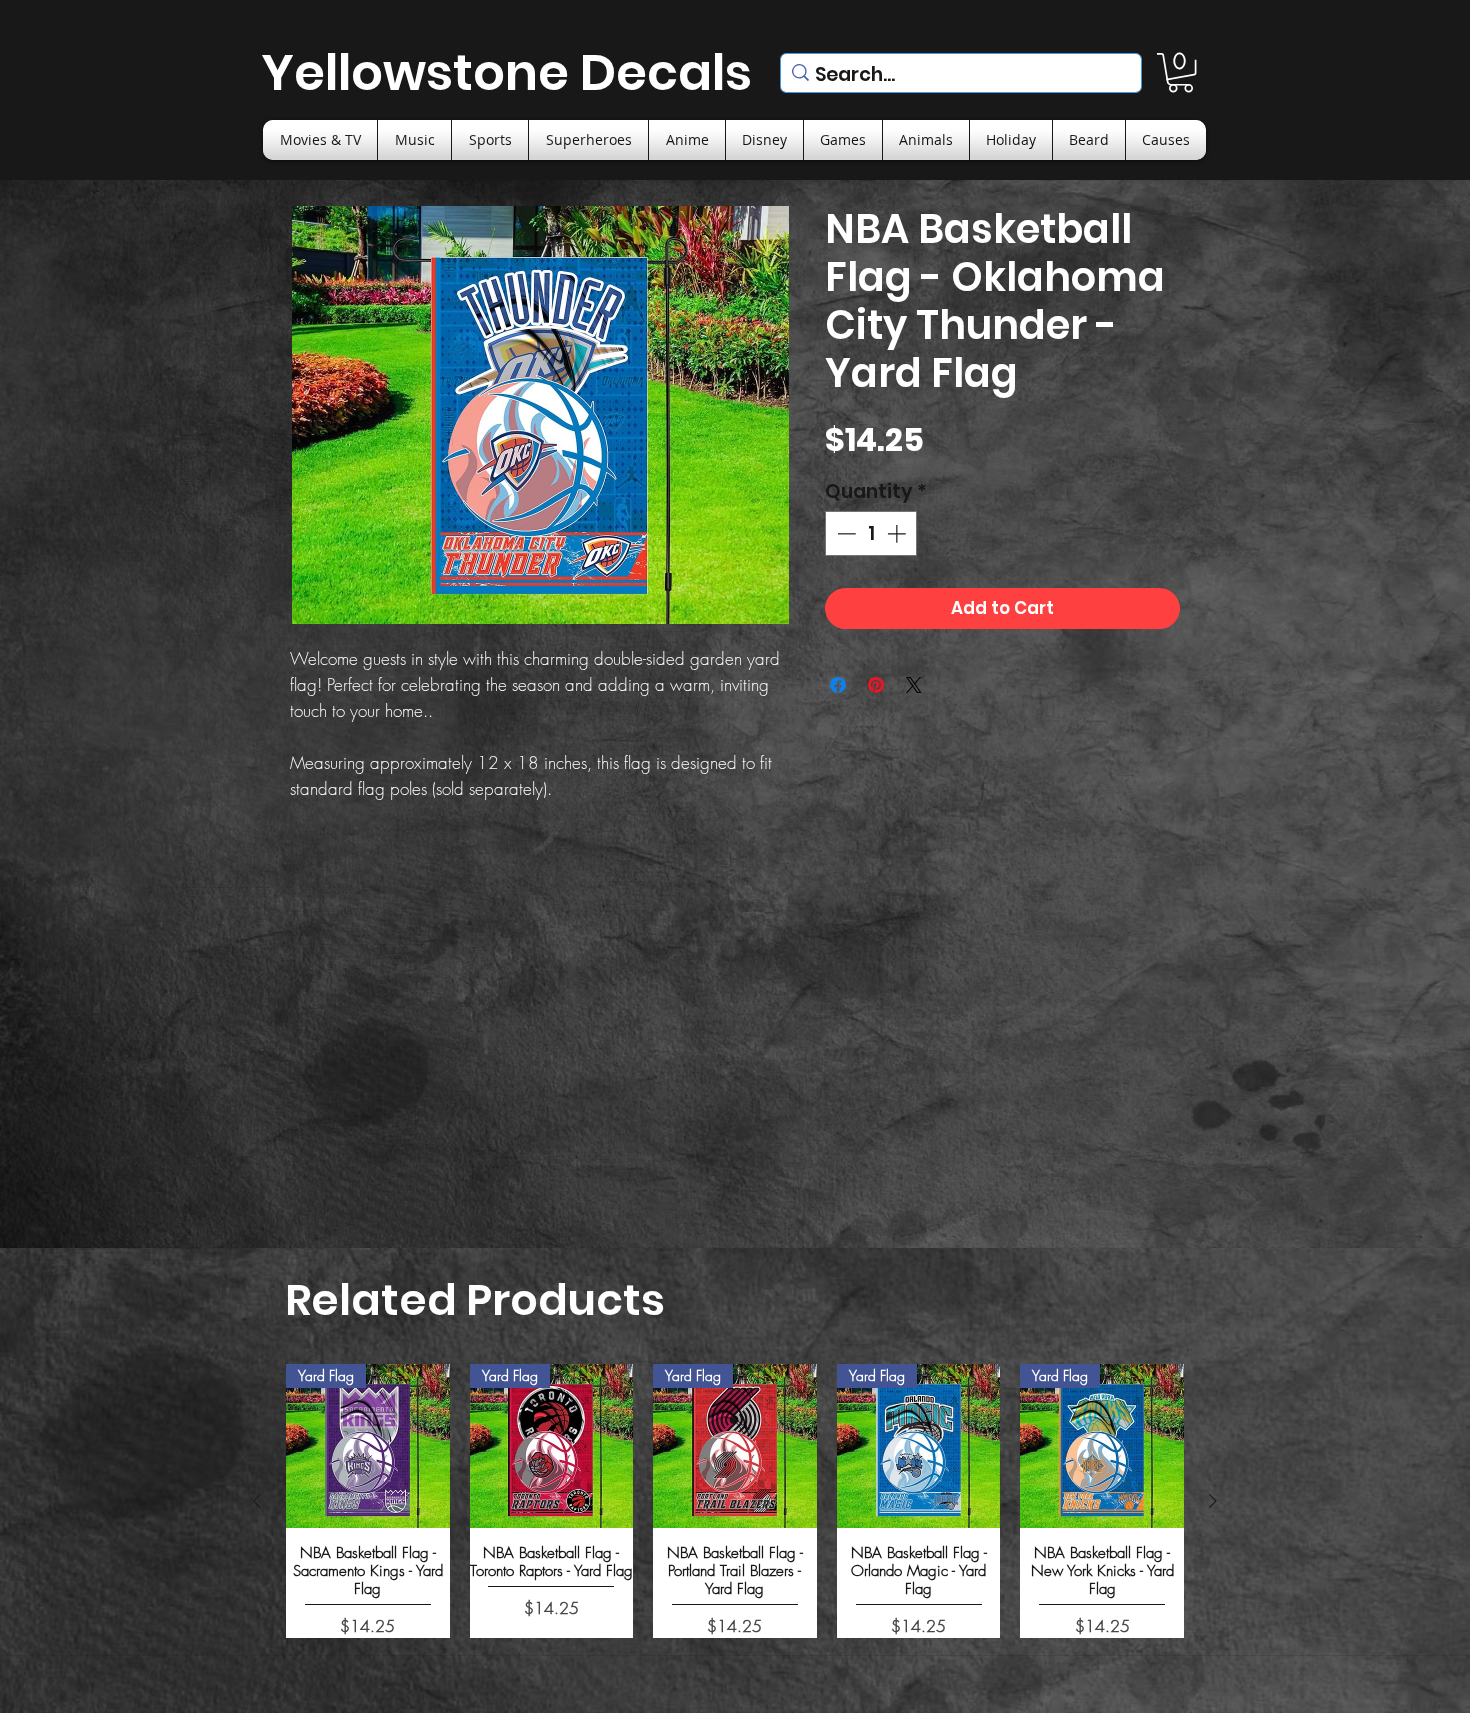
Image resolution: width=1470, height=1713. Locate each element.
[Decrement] (844, 533)
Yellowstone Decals (506, 72)
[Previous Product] (257, 1501)
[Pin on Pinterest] (876, 685)
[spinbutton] (871, 533)
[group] (735, 1500)
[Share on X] (914, 685)
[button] (1180, 72)
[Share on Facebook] (838, 685)
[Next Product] (1213, 1501)
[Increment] (898, 533)
